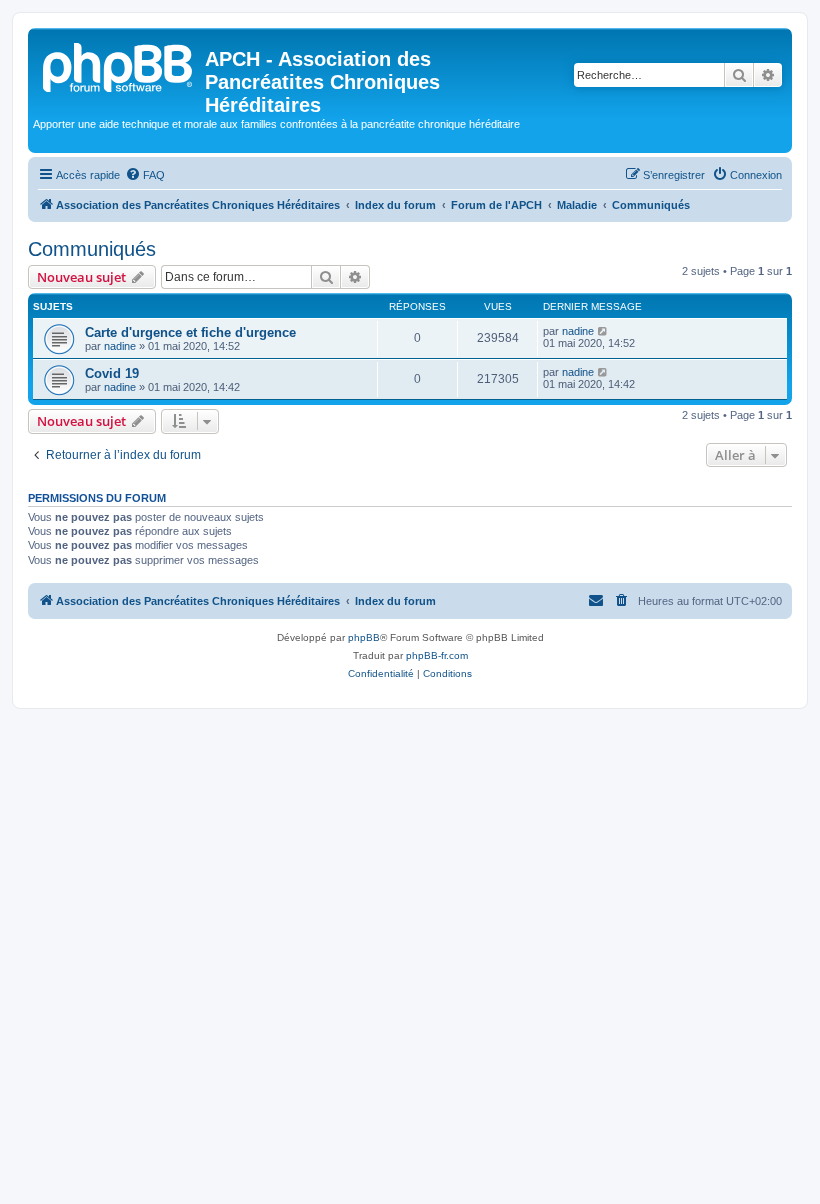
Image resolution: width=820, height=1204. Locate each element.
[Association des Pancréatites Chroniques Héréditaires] (119, 65)
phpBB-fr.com (437, 655)
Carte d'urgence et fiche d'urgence (190, 332)
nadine (120, 346)
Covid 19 (112, 373)
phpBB (364, 637)
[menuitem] (145, 175)
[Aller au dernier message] (603, 331)
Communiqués (92, 249)
